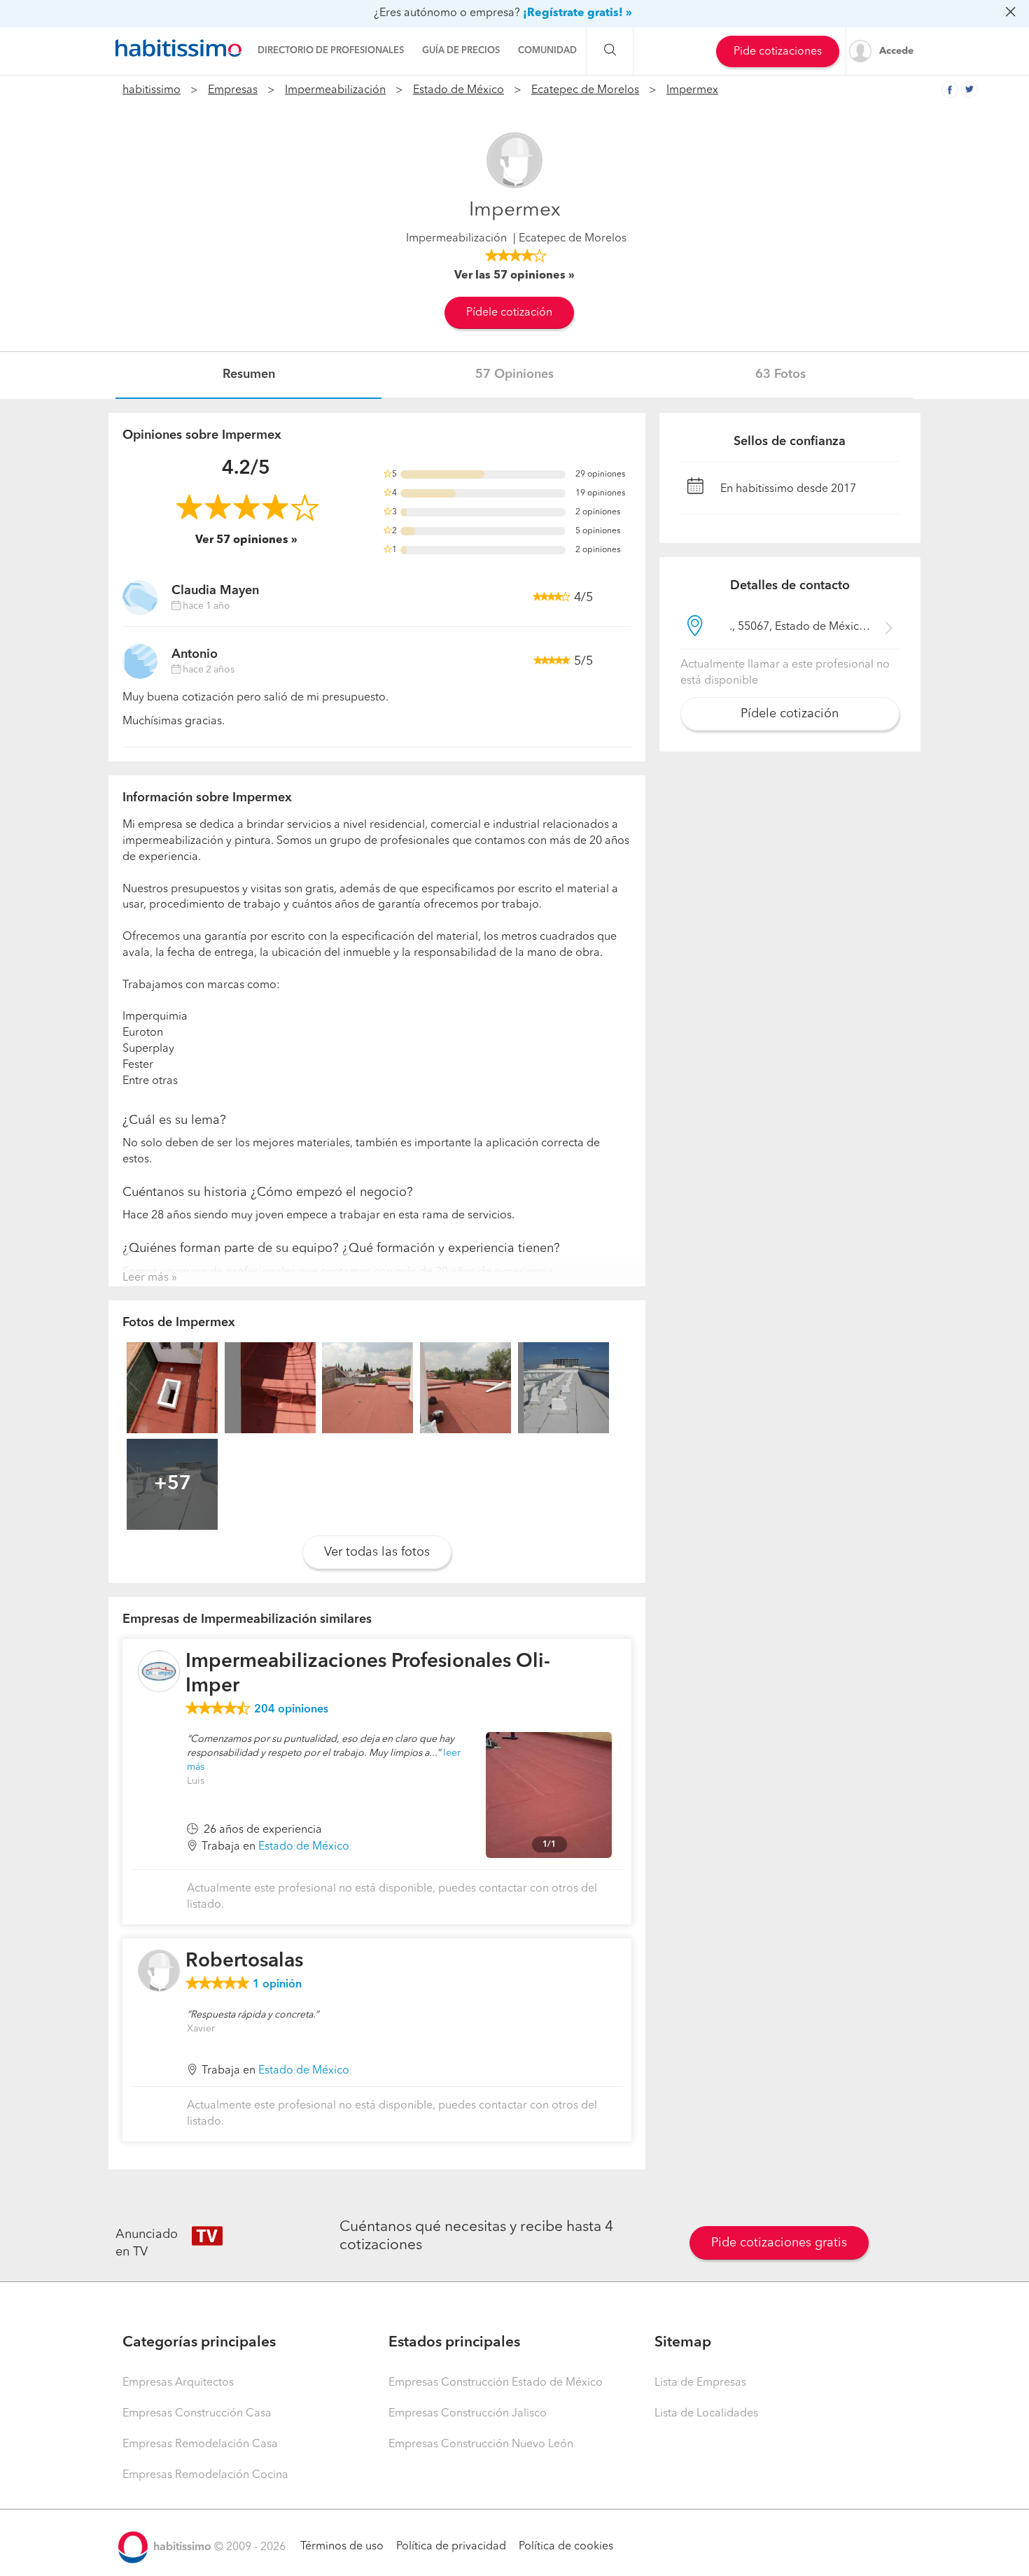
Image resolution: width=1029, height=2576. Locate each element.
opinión (277, 1985)
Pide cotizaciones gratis (779, 2243)
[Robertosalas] (159, 1971)
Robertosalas (244, 1962)
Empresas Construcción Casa (197, 2414)
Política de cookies (566, 2547)
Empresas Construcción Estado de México (496, 2383)
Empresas (233, 90)
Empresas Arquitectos (178, 2383)
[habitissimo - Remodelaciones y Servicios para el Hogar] (178, 48)
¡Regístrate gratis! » (577, 13)
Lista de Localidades (706, 2414)
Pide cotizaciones (778, 52)
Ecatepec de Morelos (585, 90)
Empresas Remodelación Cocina (205, 2475)
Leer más (146, 1278)
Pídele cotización (509, 313)
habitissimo (152, 90)
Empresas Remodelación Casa (200, 2444)
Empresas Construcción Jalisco (468, 2414)
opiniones (291, 1710)
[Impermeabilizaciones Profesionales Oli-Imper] (159, 1671)
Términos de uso (342, 2547)
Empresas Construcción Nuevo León (481, 2444)
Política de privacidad (451, 2547)
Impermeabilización (335, 90)
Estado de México (458, 90)
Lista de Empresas (700, 2383)
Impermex (692, 90)
